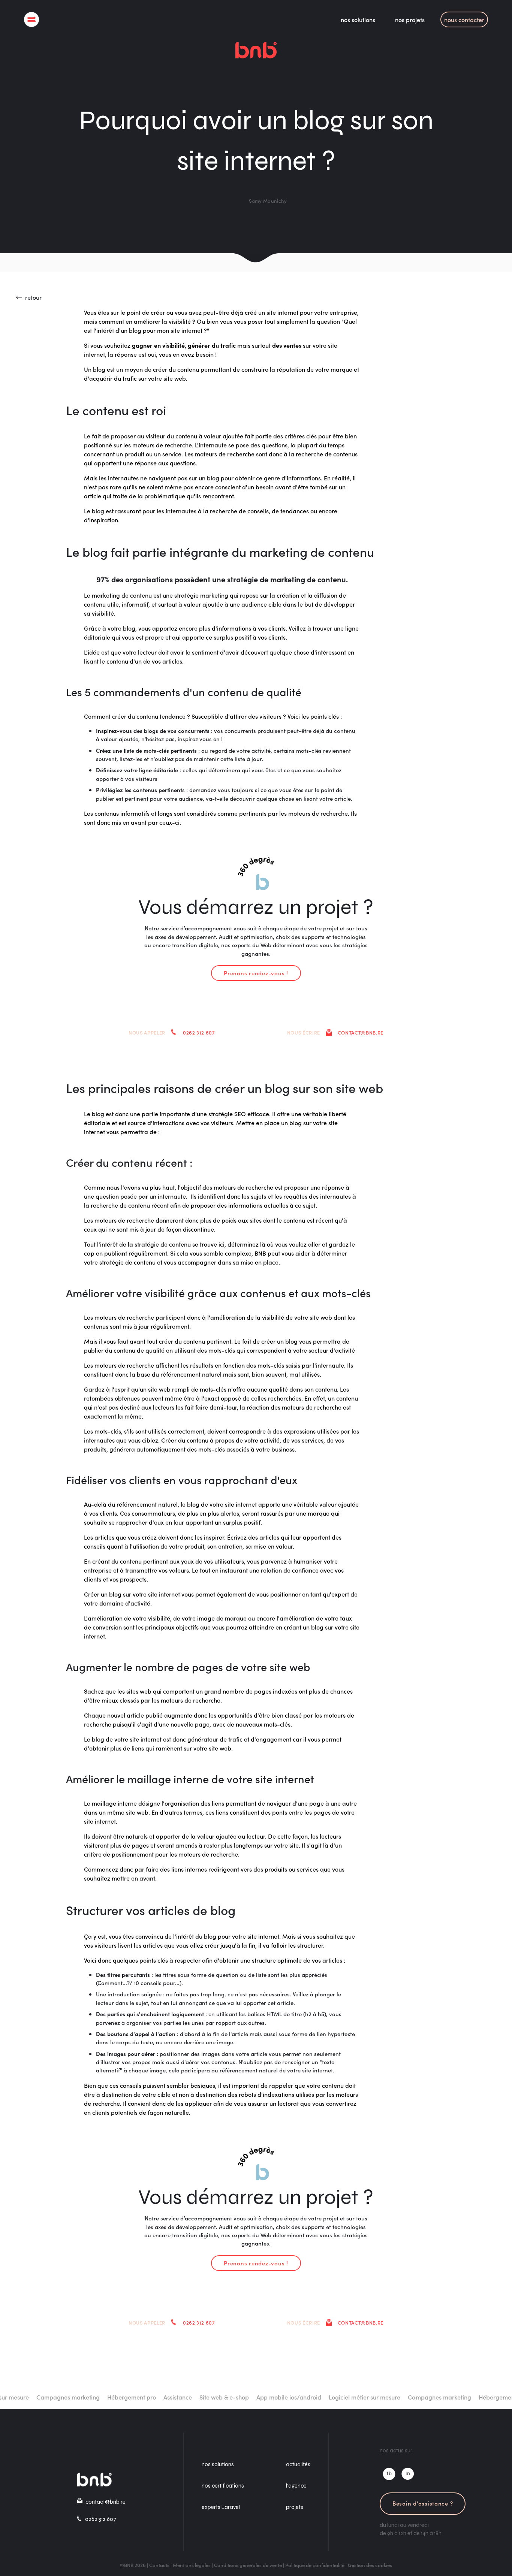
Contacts (159, 2565)
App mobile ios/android (258, 2397)
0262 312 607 (199, 1032)
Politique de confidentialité (315, 2565)
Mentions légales (192, 2565)
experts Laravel (221, 2507)
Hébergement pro (101, 2397)
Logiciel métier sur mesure (334, 2397)
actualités (298, 2464)
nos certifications (223, 2486)
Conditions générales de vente (248, 2565)
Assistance (147, 2397)
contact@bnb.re (361, 1032)
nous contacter (464, 19)
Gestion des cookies (370, 2565)
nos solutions (358, 19)
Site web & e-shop (193, 2397)
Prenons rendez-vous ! (256, 973)
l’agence (296, 2486)
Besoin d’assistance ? (423, 2503)
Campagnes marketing (37, 2397)
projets (295, 2507)
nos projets (410, 19)
